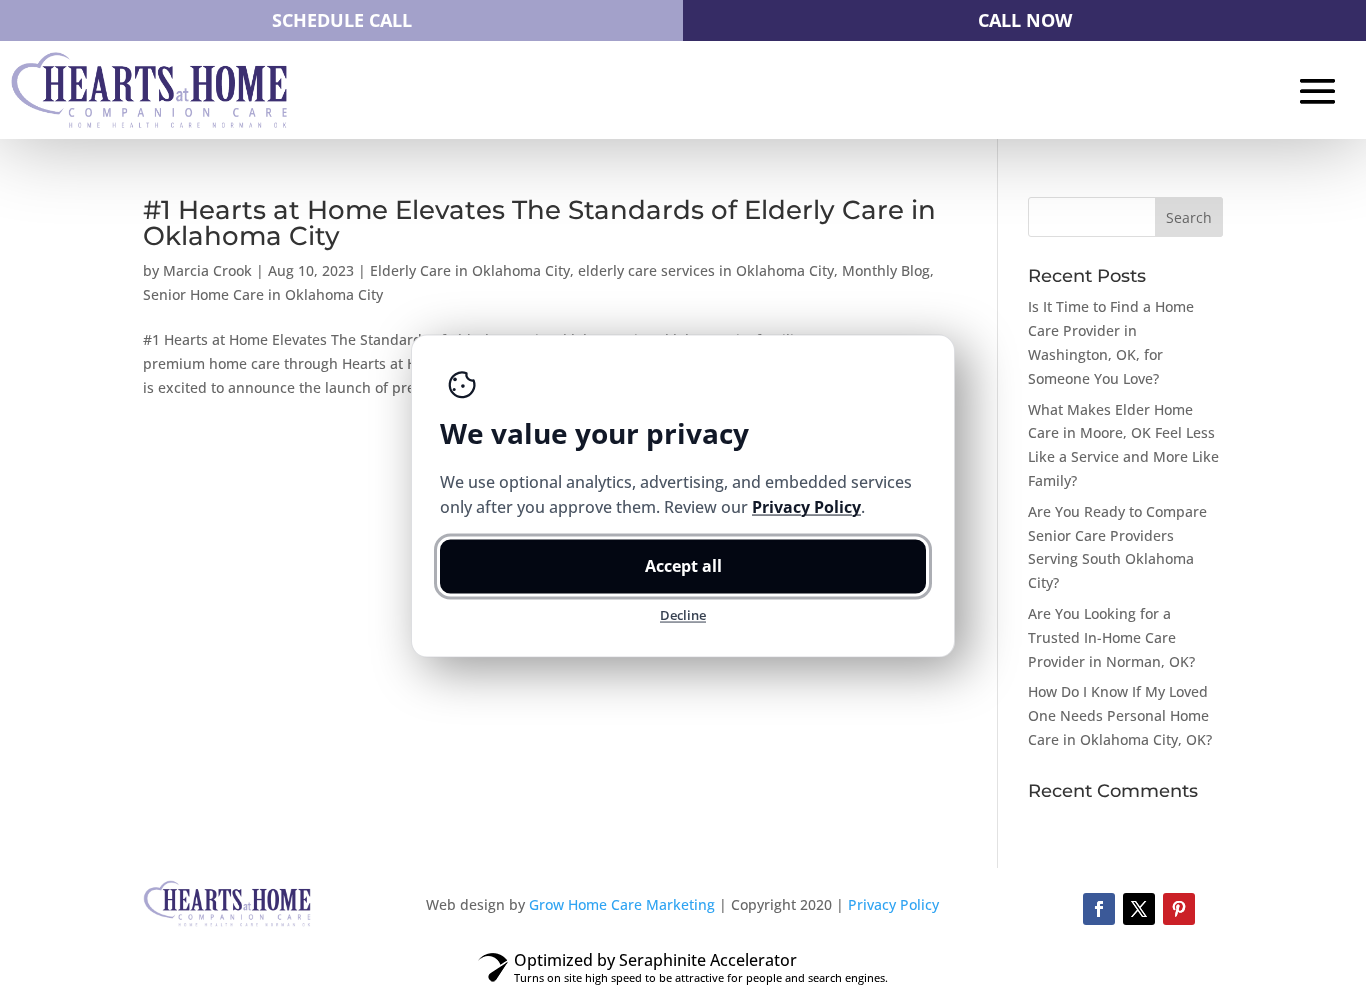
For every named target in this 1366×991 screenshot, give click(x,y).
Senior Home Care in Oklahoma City (263, 294)
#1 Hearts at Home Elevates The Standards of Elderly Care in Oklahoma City (539, 223)
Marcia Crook (207, 270)
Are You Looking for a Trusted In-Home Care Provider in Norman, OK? (1111, 637)
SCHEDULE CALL (342, 20)
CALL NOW (1025, 20)
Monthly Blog (886, 270)
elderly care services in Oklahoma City (706, 270)
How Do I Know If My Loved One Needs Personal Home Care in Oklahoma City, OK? (1120, 715)
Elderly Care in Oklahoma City (470, 270)
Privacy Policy (893, 904)
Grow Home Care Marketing (622, 904)
